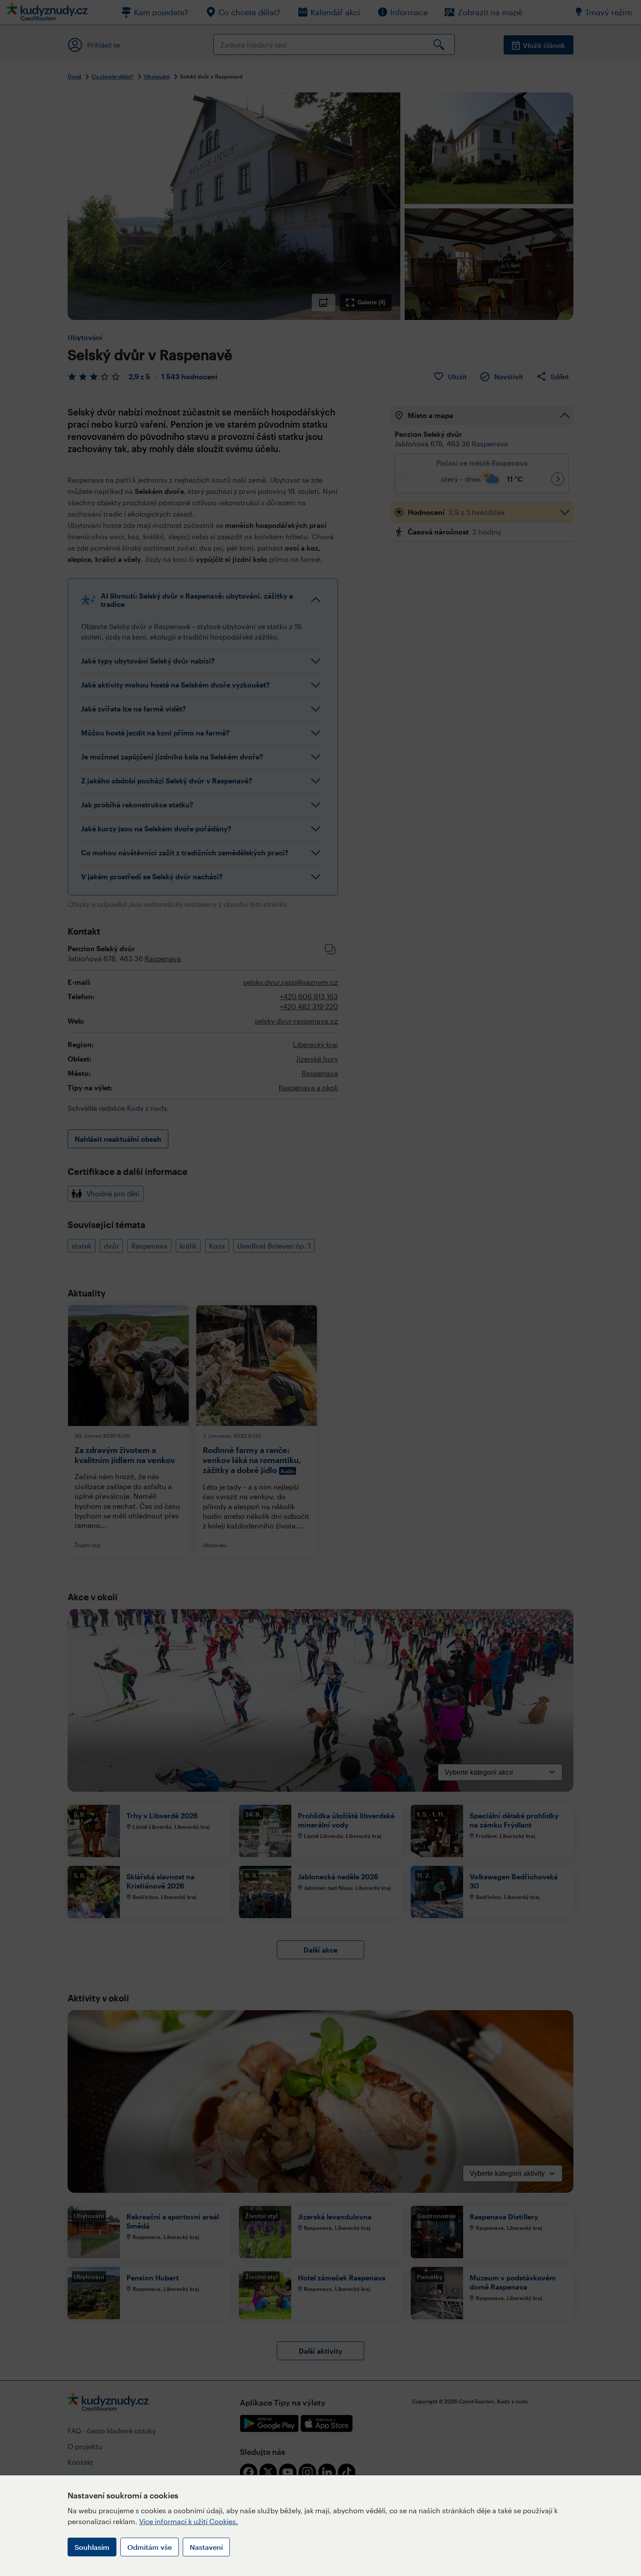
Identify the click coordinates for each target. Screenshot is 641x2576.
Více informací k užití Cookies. (189, 2521)
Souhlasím (92, 2547)
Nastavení (206, 2547)
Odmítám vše (150, 2547)
